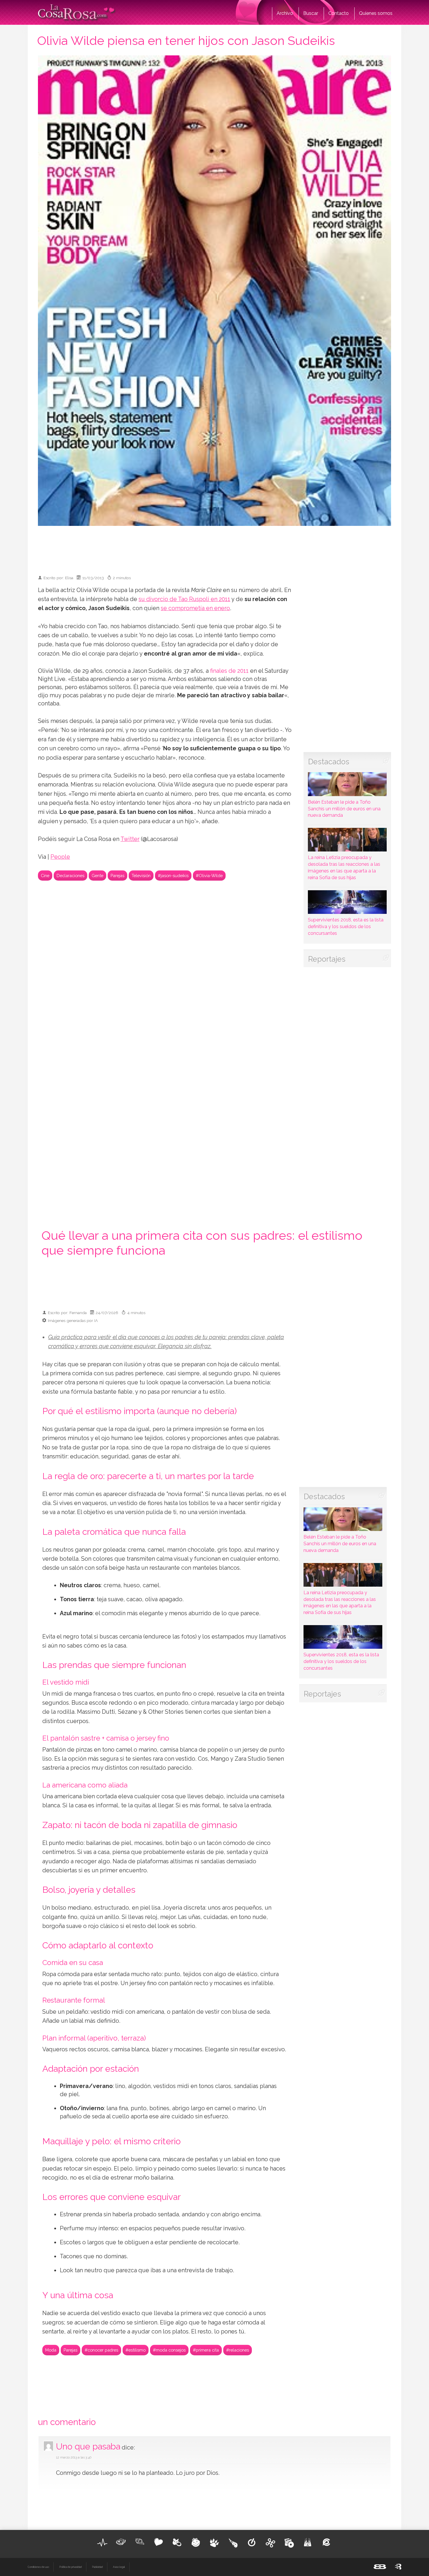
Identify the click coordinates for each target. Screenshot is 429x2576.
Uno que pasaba (88, 2446)
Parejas (117, 876)
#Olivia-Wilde (209, 876)
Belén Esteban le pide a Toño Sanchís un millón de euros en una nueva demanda (344, 809)
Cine (45, 876)
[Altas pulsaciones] (102, 2542)
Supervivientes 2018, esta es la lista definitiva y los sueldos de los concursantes (346, 927)
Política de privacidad (70, 2567)
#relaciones (238, 2350)
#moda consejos (169, 2350)
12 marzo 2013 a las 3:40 (74, 2458)
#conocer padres (101, 2350)
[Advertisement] (214, 548)
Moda (51, 2350)
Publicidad (97, 2567)
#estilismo (136, 2350)
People (60, 857)
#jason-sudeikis (173, 876)
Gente (97, 876)
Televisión (141, 876)
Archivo (285, 13)
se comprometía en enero (195, 608)
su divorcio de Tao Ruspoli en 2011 (184, 599)
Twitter (130, 839)
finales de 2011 (229, 671)
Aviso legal (119, 2567)
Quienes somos (376, 13)
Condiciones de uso (38, 2567)
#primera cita (206, 2350)
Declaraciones (70, 876)
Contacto (339, 13)
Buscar (311, 13)
